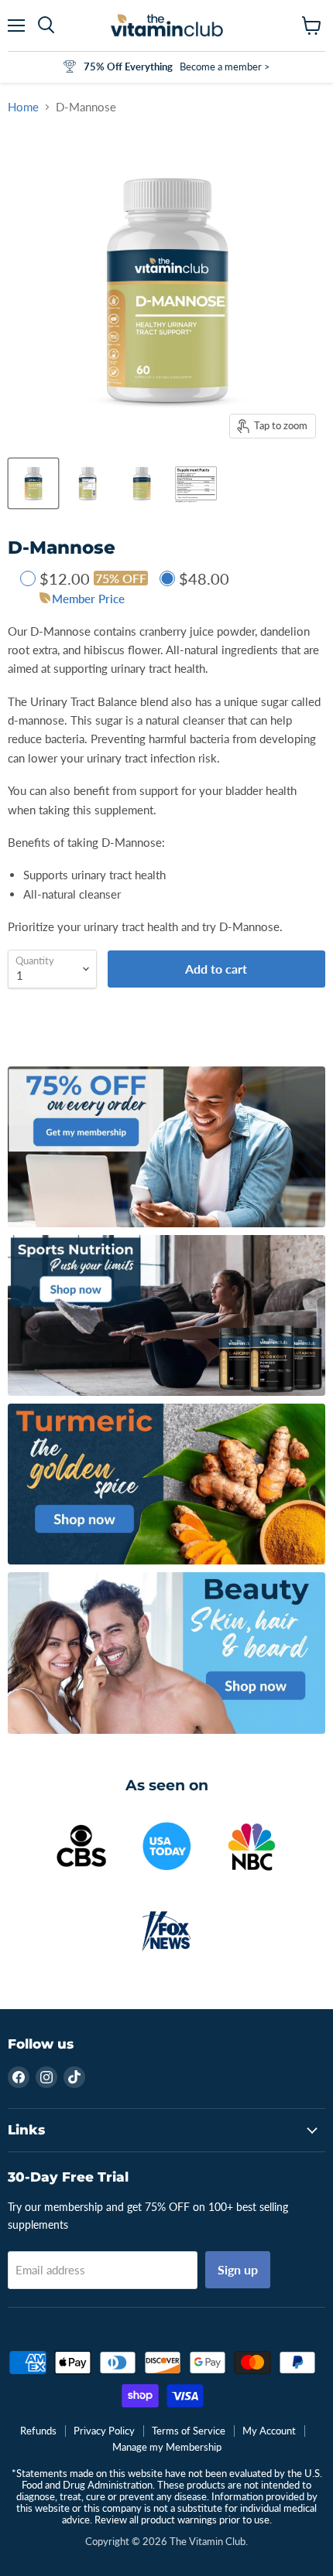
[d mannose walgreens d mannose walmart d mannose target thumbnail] (33, 483)
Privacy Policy (104, 2431)
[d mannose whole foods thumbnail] (142, 483)
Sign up (238, 2269)
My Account (269, 2431)
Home (23, 107)
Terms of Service (189, 2431)
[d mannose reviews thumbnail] (88, 483)
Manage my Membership (167, 2447)
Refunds (38, 2431)
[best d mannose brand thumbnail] (196, 483)
